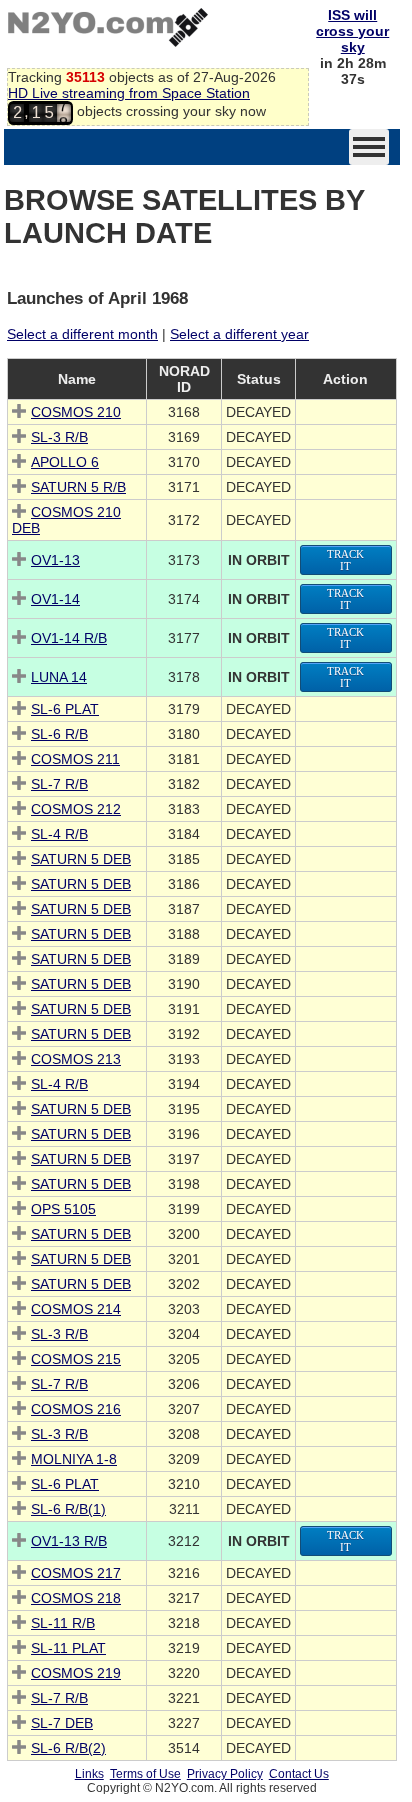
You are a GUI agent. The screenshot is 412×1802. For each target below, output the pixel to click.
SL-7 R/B (59, 784)
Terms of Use (145, 1774)
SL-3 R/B (59, 437)
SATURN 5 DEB (81, 859)
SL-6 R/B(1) (68, 1509)
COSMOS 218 (76, 1598)
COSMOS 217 (76, 1573)
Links (89, 1774)
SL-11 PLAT (68, 1648)
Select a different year (239, 334)
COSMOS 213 (76, 1059)
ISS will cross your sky (352, 31)
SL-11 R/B (63, 1623)
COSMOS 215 (76, 1359)
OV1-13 (55, 560)
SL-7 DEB (62, 1723)
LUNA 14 (59, 677)
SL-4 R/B (59, 834)
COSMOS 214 (76, 1309)
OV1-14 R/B (69, 638)
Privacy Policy (225, 1774)
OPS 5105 (63, 1209)
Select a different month (82, 334)
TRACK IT (345, 560)
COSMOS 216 (76, 1409)
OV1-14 (55, 599)
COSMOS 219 (76, 1673)
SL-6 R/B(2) (68, 1748)
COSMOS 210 (76, 412)
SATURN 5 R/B (78, 487)
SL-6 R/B (59, 734)
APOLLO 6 (65, 462)
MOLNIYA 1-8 (74, 1459)
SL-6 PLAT (65, 709)
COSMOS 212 (76, 809)
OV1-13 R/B (69, 1541)
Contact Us (299, 1774)
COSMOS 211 (75, 759)
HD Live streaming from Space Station (129, 93)
